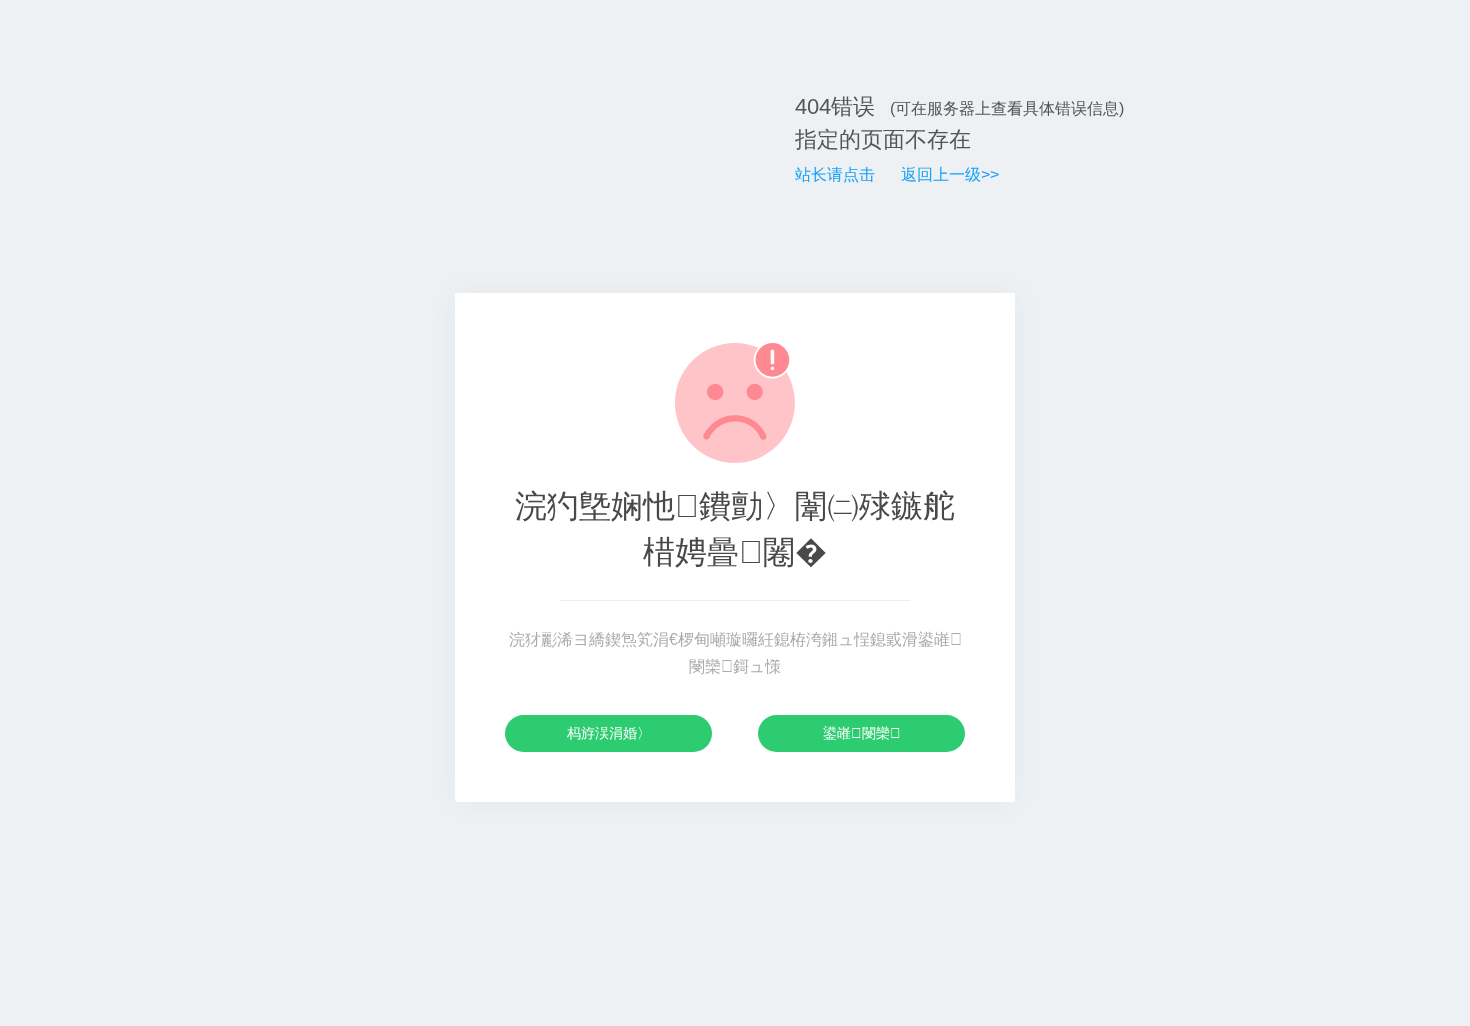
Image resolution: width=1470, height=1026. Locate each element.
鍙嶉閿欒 (862, 733)
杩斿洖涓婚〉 (609, 733)
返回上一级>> (950, 174)
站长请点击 (835, 174)
